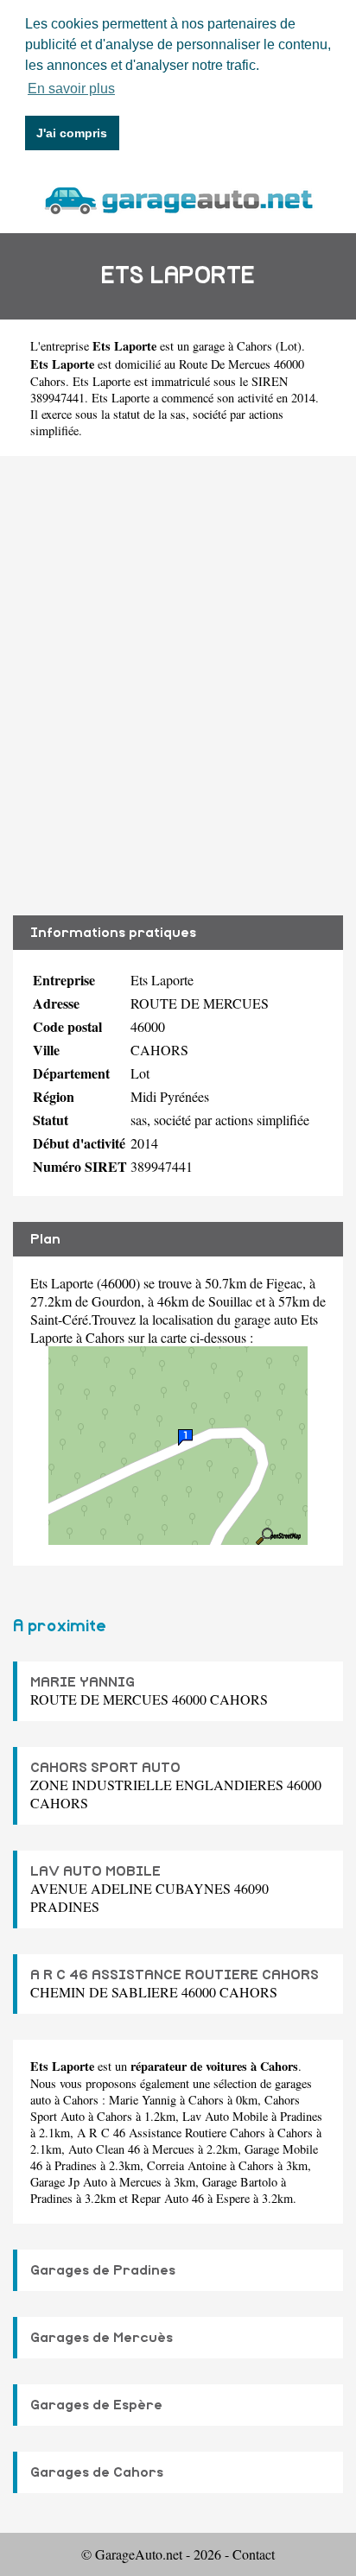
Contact (254, 2554)
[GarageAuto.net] (178, 198)
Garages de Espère (96, 2405)
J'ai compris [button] (72, 133)
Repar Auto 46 (168, 2198)
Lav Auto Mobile (225, 2116)
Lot (289, 346)
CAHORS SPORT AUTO (105, 1768)
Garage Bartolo (240, 2182)
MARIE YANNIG (83, 1682)
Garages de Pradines (103, 2270)
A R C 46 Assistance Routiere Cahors (171, 2133)
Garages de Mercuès (102, 2338)
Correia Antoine (187, 2165)
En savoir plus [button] (71, 89)
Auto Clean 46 (104, 2149)
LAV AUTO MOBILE (95, 1871)
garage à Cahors (232, 346)
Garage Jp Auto (69, 2182)
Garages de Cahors (97, 2472)
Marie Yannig (143, 2100)
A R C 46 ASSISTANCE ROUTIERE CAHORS (175, 1975)
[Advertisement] (178, 686)
